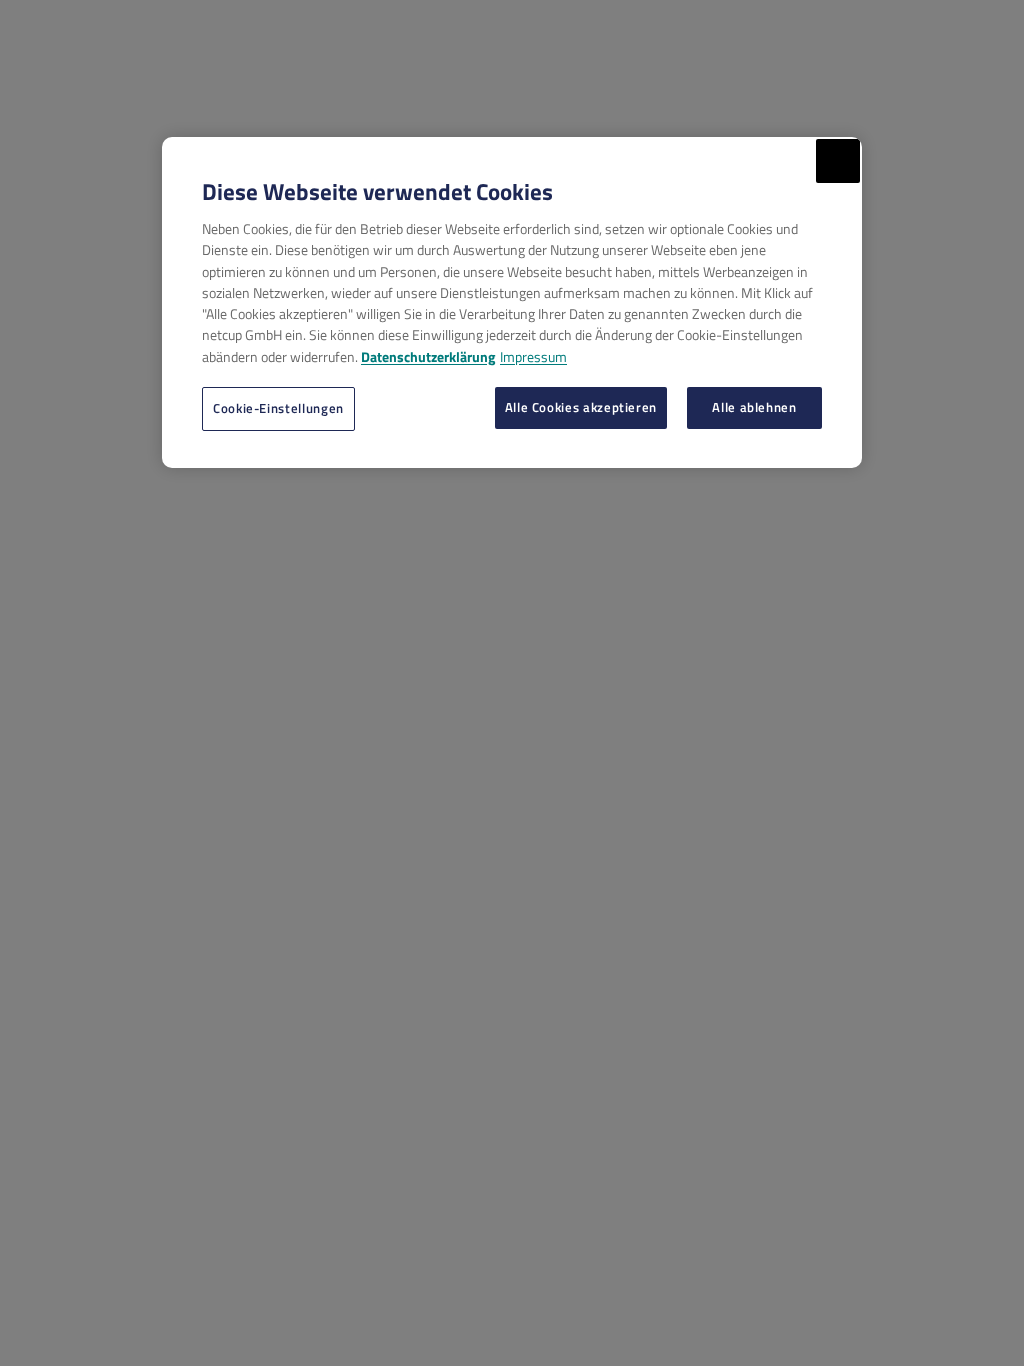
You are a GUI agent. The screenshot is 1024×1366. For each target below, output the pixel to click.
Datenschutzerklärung (428, 356)
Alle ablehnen (754, 407)
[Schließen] (838, 161)
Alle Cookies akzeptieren (581, 407)
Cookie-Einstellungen (278, 408)
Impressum (533, 356)
